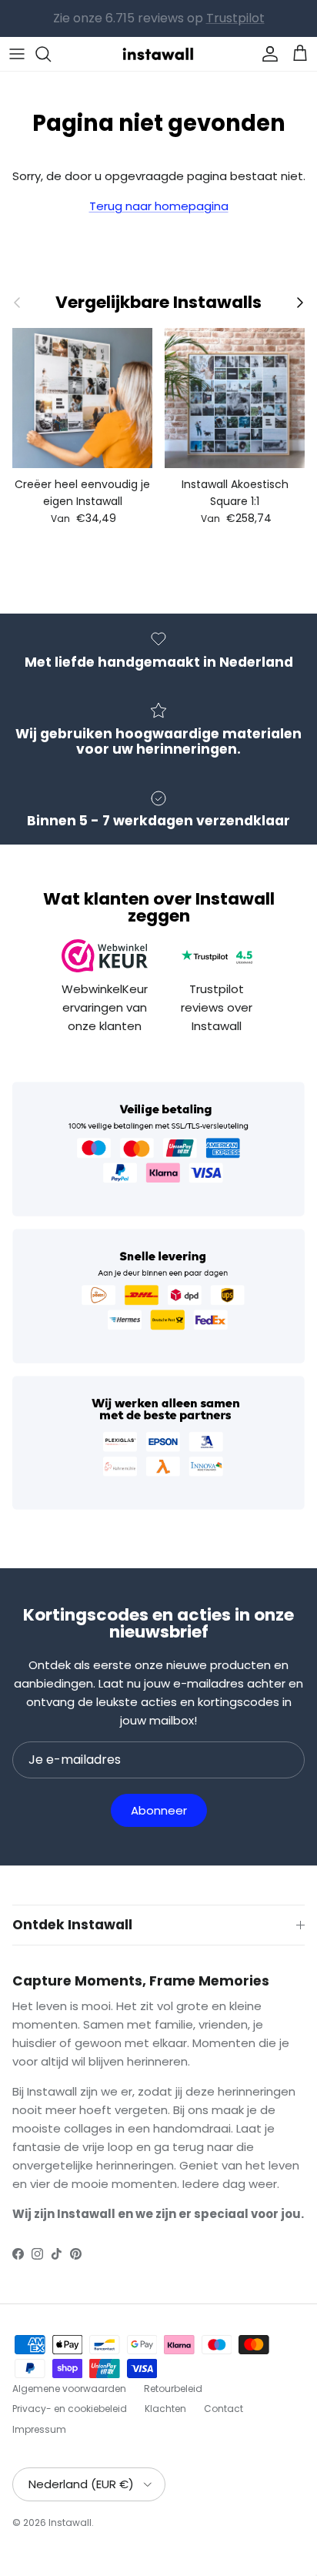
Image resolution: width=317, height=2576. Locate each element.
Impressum (39, 2429)
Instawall (70, 2522)
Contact (224, 2409)
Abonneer (159, 1810)
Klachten (165, 2409)
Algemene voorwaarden (69, 2389)
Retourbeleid (173, 2389)
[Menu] (17, 54)
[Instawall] (158, 54)
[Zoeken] (51, 54)
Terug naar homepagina (159, 206)
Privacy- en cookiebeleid (70, 2409)
